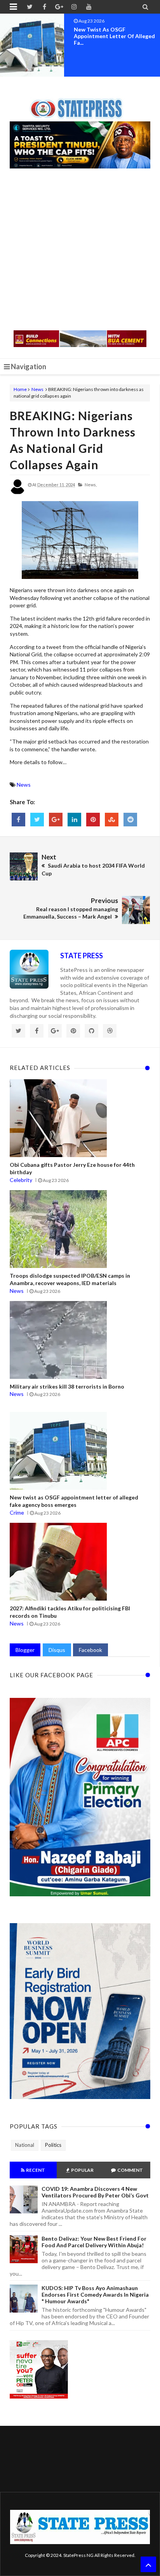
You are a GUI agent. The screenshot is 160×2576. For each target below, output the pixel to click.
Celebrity (21, 1180)
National (25, 2145)
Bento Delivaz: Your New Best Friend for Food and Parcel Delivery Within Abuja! (94, 2242)
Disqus (57, 1650)
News (37, 389)
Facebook (90, 1650)
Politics (53, 2145)
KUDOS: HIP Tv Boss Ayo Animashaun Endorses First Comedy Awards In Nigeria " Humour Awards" (95, 2295)
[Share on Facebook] (18, 820)
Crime (17, 1512)
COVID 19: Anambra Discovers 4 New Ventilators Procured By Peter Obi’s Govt (95, 2192)
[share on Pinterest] (93, 820)
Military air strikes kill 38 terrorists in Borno (67, 1386)
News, (91, 485)
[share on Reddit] (130, 820)
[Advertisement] (80, 250)
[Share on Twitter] (37, 820)
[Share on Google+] (56, 820)
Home (20, 389)
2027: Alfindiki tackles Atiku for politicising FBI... (115, 33)
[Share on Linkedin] (74, 820)
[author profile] (17, 493)
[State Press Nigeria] (80, 104)
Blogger (25, 1650)
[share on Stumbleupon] (112, 820)
